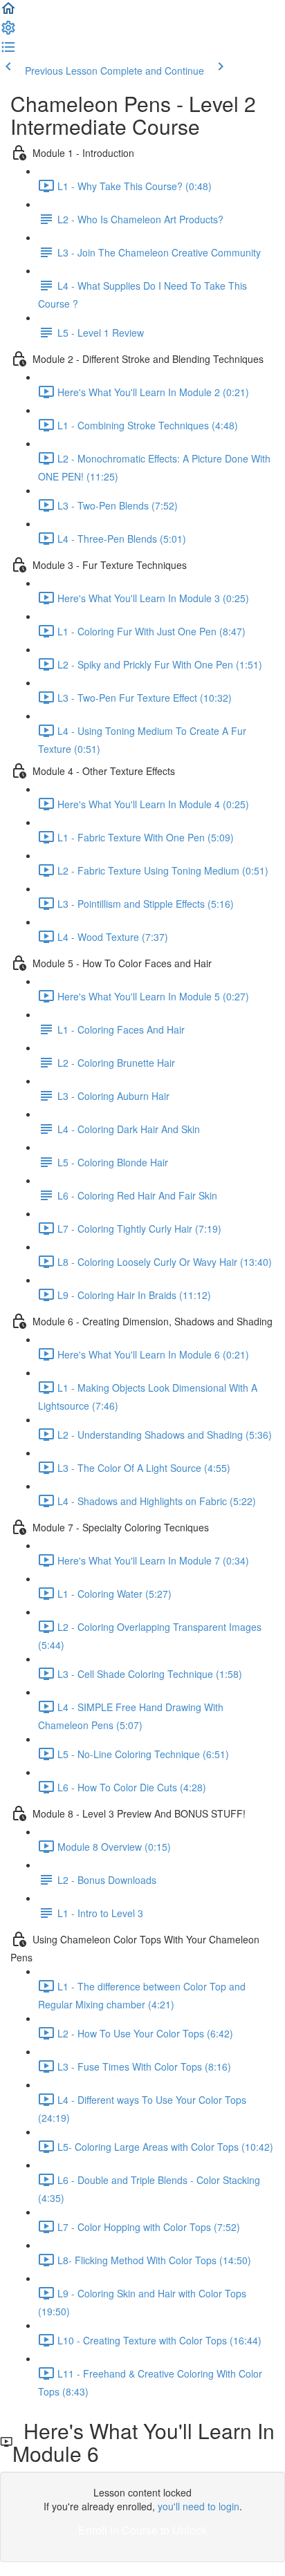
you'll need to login (199, 2506)
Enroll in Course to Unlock (142, 2530)
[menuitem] (8, 32)
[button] (8, 12)
